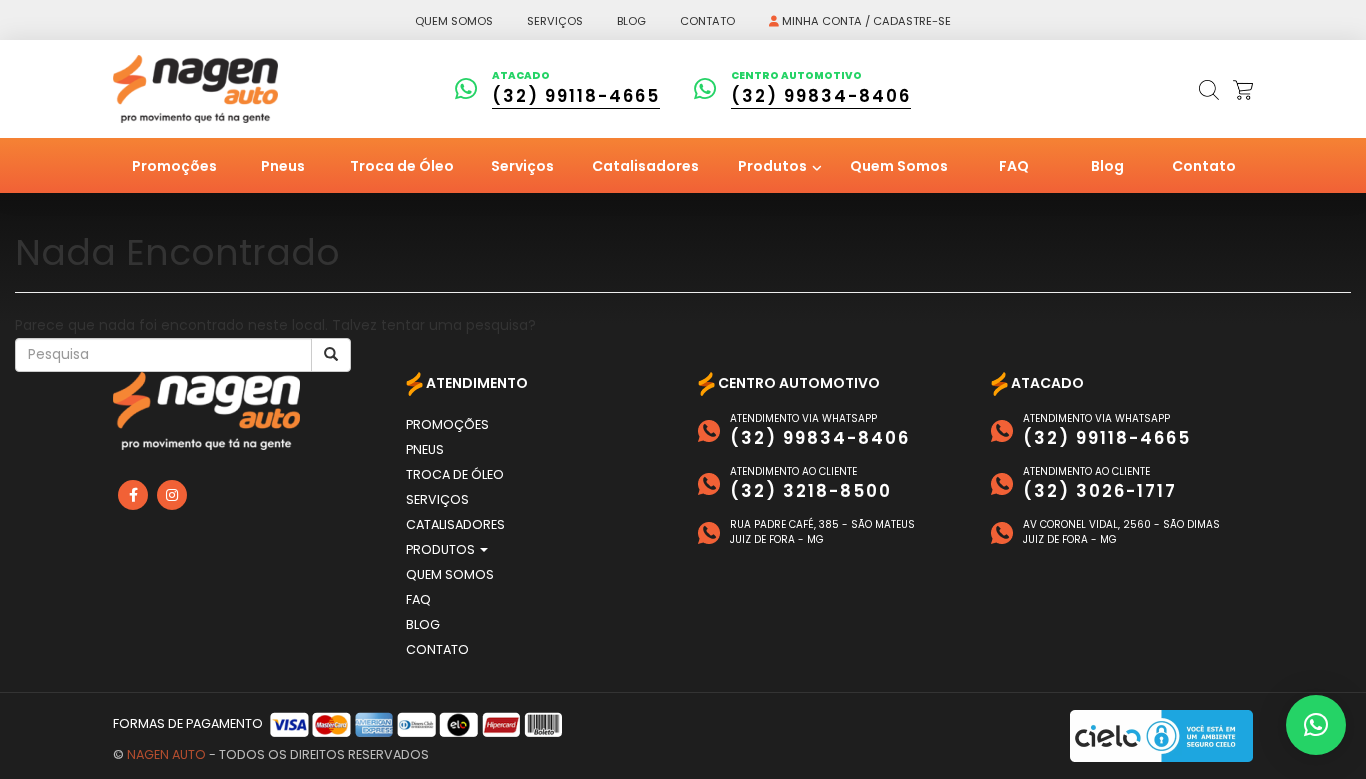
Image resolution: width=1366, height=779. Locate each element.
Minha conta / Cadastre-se (865, 21)
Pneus (283, 166)
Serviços (555, 21)
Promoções (174, 166)
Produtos (774, 166)
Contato (707, 21)
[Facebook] (133, 495)
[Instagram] (172, 495)
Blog (631, 21)
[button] (1316, 725)
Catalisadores (645, 166)
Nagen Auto (166, 754)
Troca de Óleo (402, 166)
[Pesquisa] (331, 355)
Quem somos (454, 21)
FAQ (1014, 166)
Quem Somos (899, 166)
